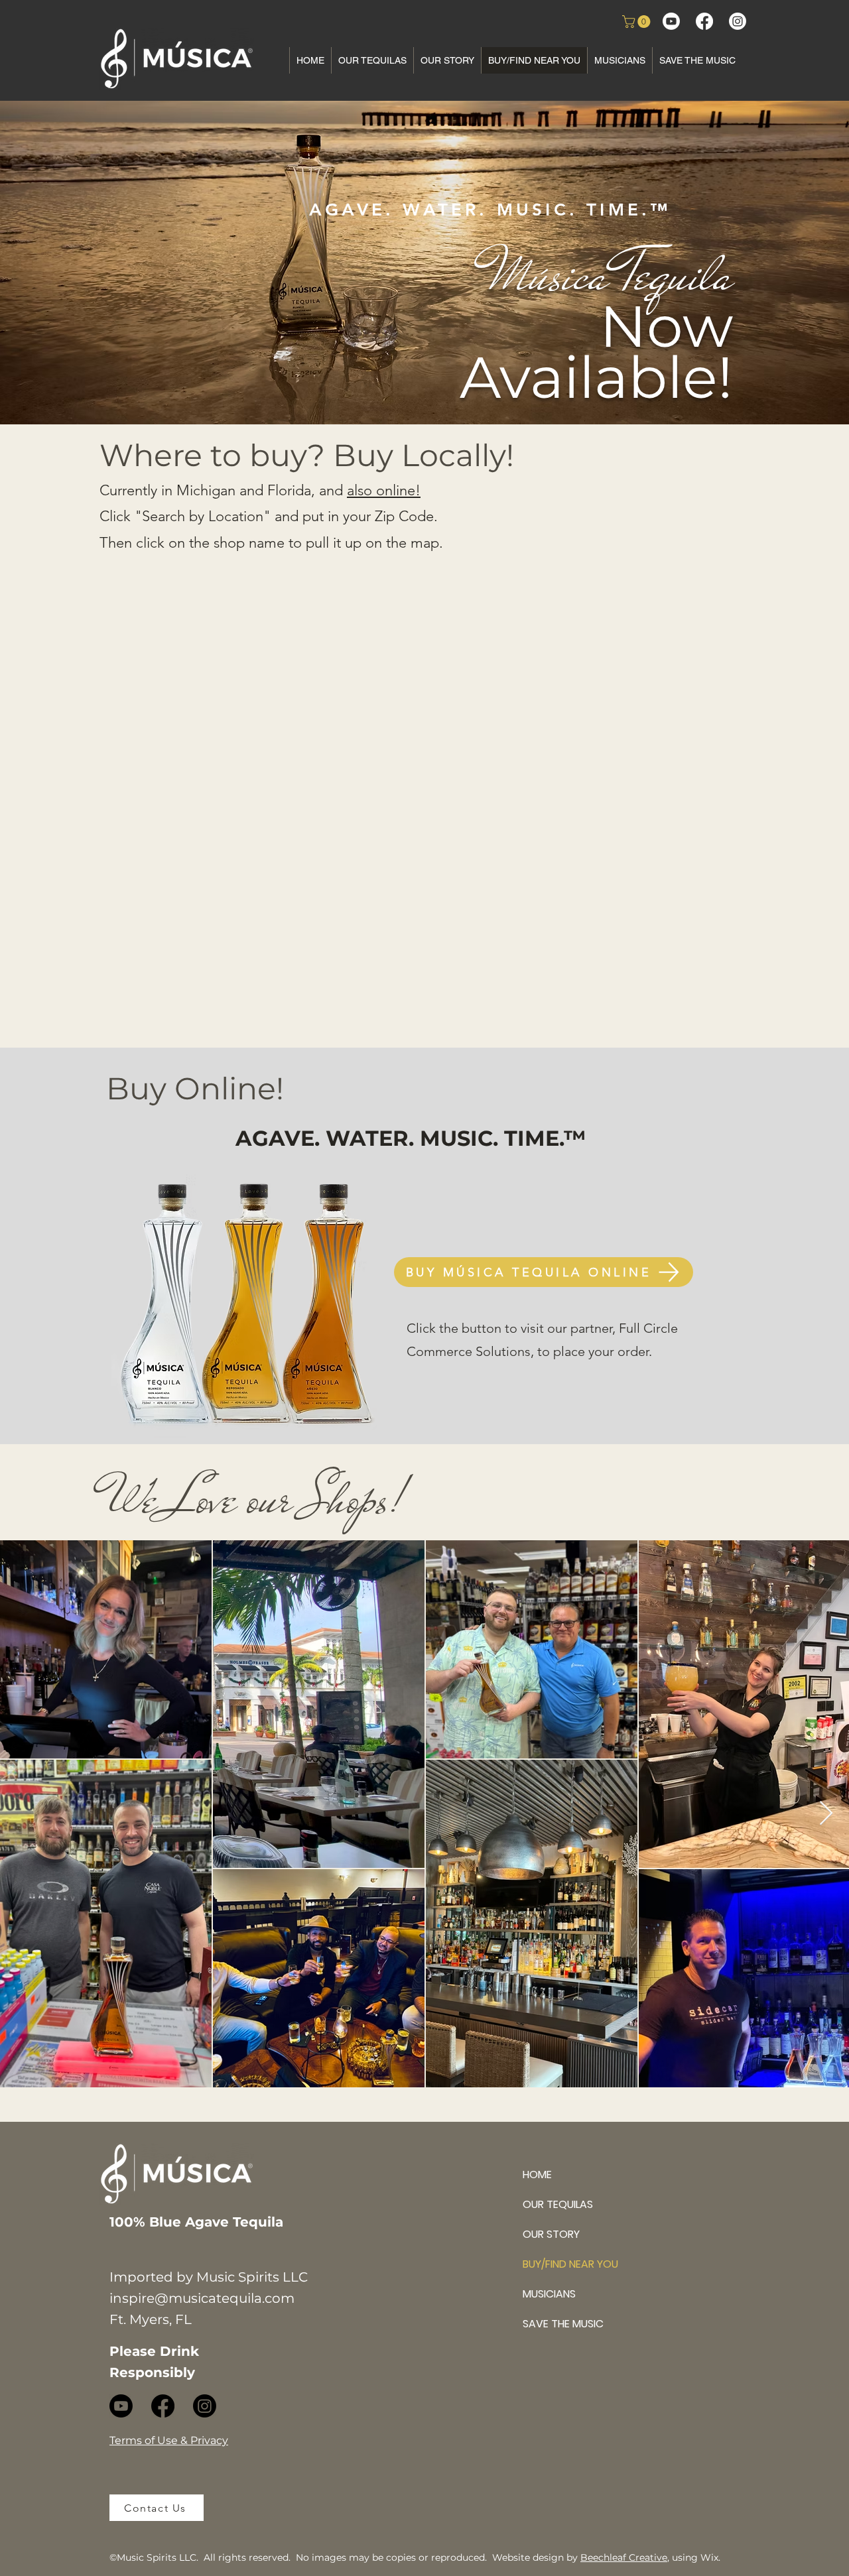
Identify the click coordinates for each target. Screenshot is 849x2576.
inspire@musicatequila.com (202, 2298)
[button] (638, 22)
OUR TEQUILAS (558, 2204)
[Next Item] (826, 1814)
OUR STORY (551, 2234)
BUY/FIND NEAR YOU (569, 2264)
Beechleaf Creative (624, 2557)
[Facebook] (704, 21)
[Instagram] (738, 21)
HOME (537, 2175)
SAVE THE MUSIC (563, 2324)
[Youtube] (671, 21)
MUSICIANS (549, 2294)
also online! (384, 490)
